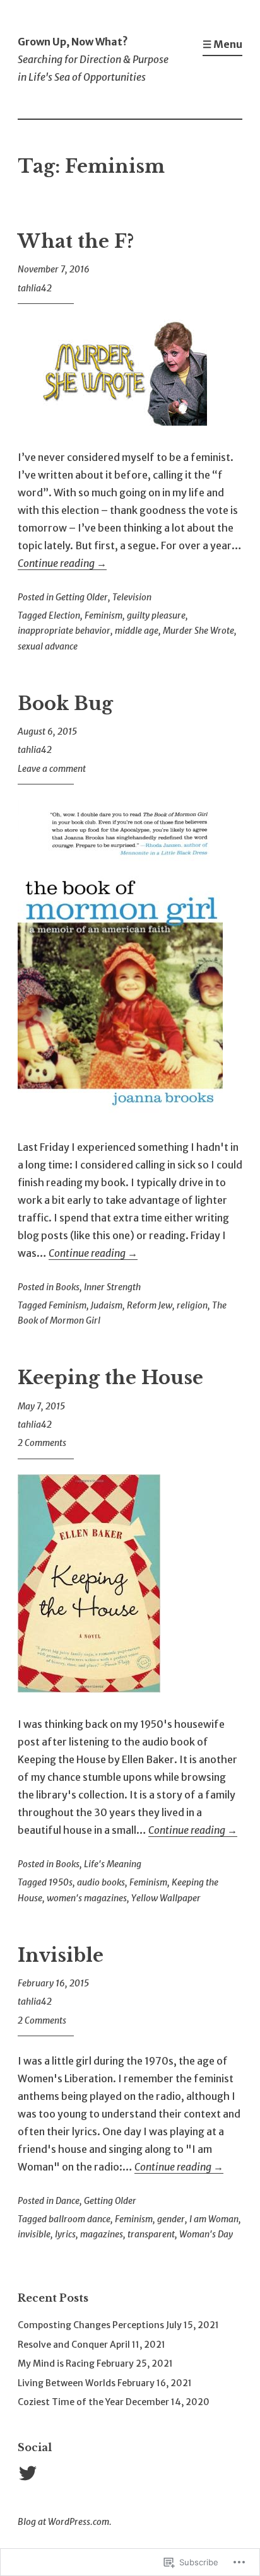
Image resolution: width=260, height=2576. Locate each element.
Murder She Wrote (198, 631)
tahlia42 (35, 288)
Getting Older (82, 597)
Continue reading (62, 563)
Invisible (61, 1955)
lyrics (65, 2234)
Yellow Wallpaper (166, 1898)
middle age (137, 631)
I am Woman (214, 2219)
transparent (151, 2234)
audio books (101, 1882)
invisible (34, 2234)
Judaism (107, 1305)
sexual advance (48, 646)
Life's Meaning (113, 1864)
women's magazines (87, 1898)
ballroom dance (80, 2219)
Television (132, 597)
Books (68, 1287)
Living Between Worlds (67, 2383)
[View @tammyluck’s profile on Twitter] (30, 2473)
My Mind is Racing (56, 2363)
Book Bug (65, 704)
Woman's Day (206, 2234)
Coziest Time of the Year (71, 2402)
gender (171, 2219)
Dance (68, 2201)
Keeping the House (110, 1378)
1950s (61, 1882)
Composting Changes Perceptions (91, 2325)
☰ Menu (222, 44)
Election (64, 615)
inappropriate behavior (64, 631)
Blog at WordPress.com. (65, 2522)
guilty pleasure (156, 615)
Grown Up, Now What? (73, 42)
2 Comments (42, 1443)
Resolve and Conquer (63, 2345)
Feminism (103, 615)
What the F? (76, 242)
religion (192, 1305)
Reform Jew (150, 1305)
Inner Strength (112, 1287)
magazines (102, 2234)
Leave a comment (52, 769)
